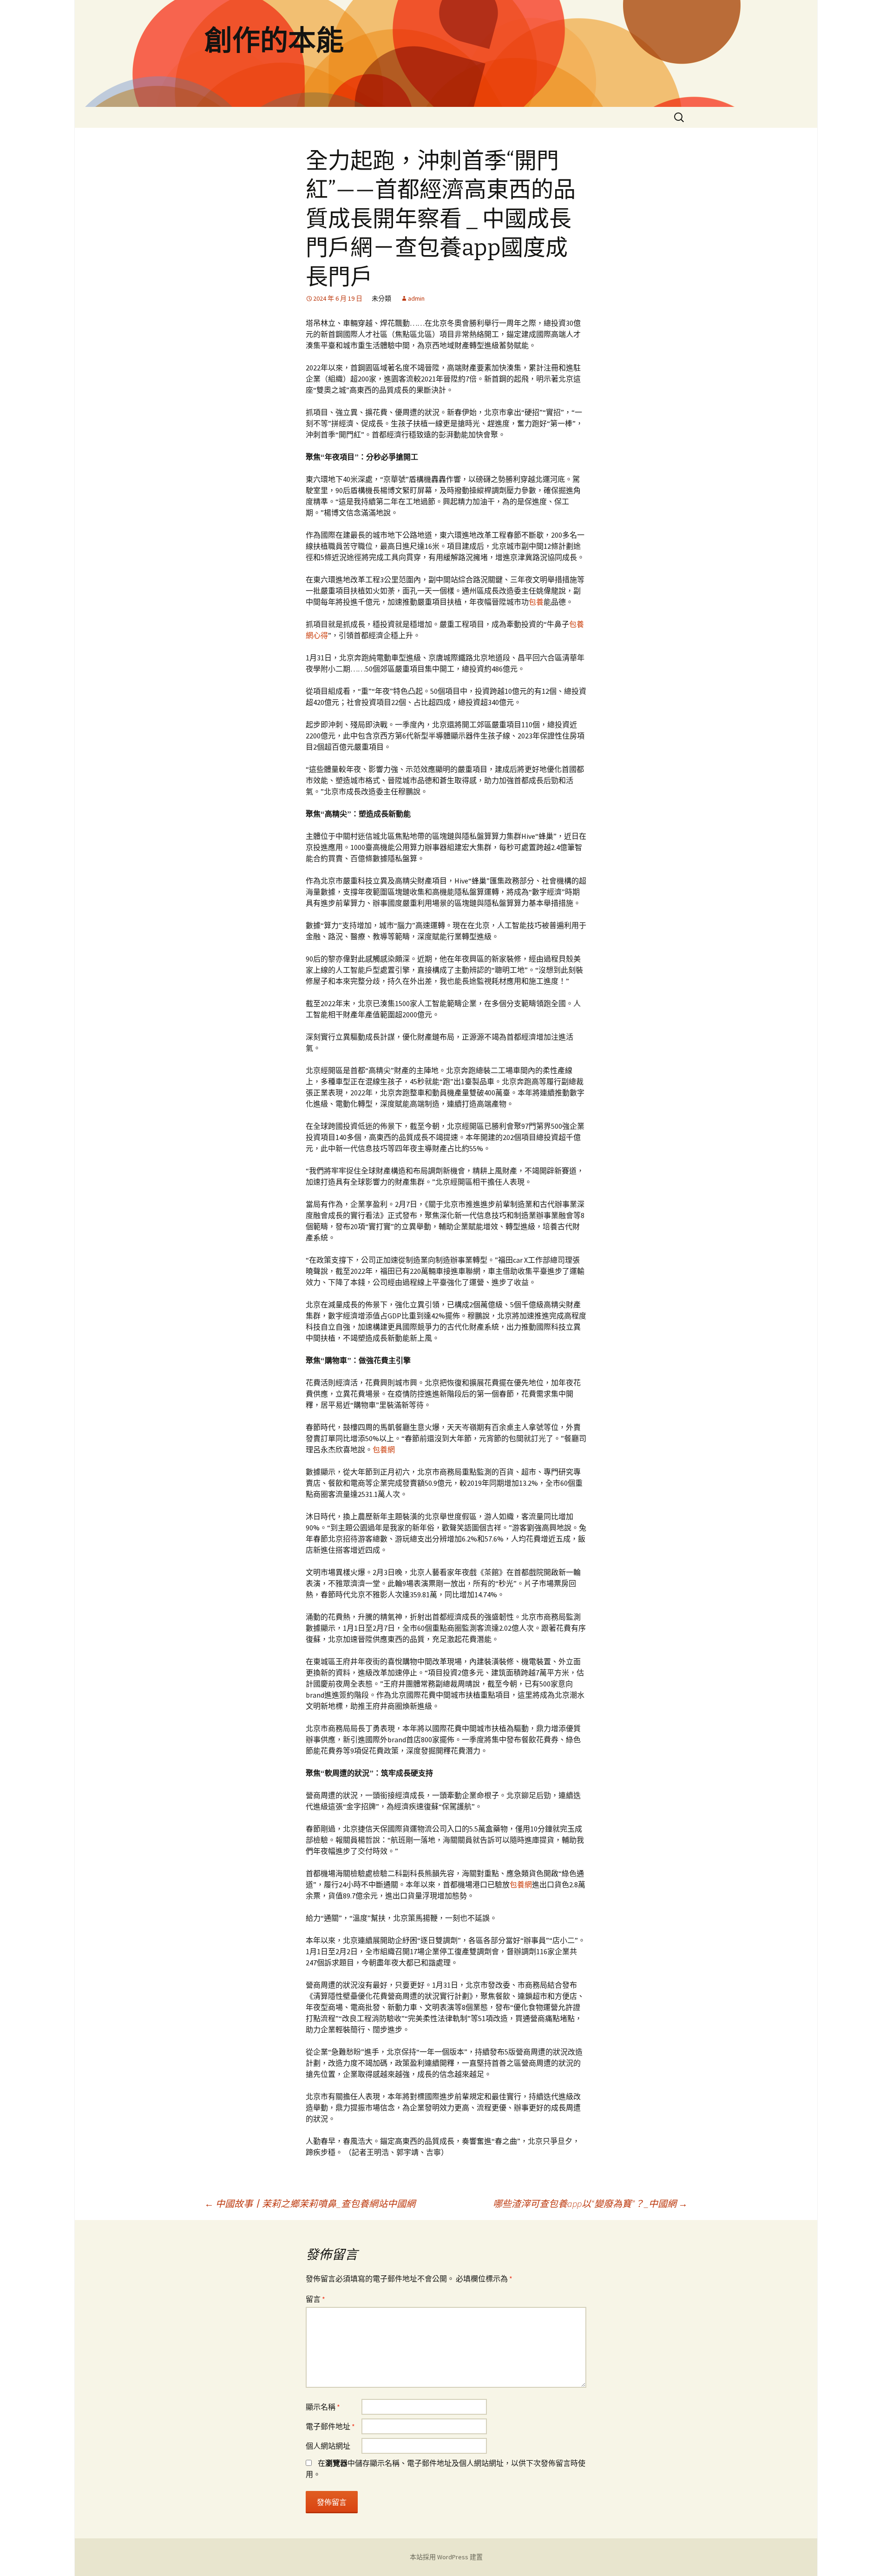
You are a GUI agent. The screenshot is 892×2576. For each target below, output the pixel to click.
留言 (315, 2299)
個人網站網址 (328, 2446)
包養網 (384, 1449)
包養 (536, 602)
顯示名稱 (323, 2407)
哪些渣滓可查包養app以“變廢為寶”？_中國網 (590, 2204)
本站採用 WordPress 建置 (446, 2557)
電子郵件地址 (330, 2426)
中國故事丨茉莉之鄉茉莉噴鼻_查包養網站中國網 (310, 2204)
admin (416, 298)
